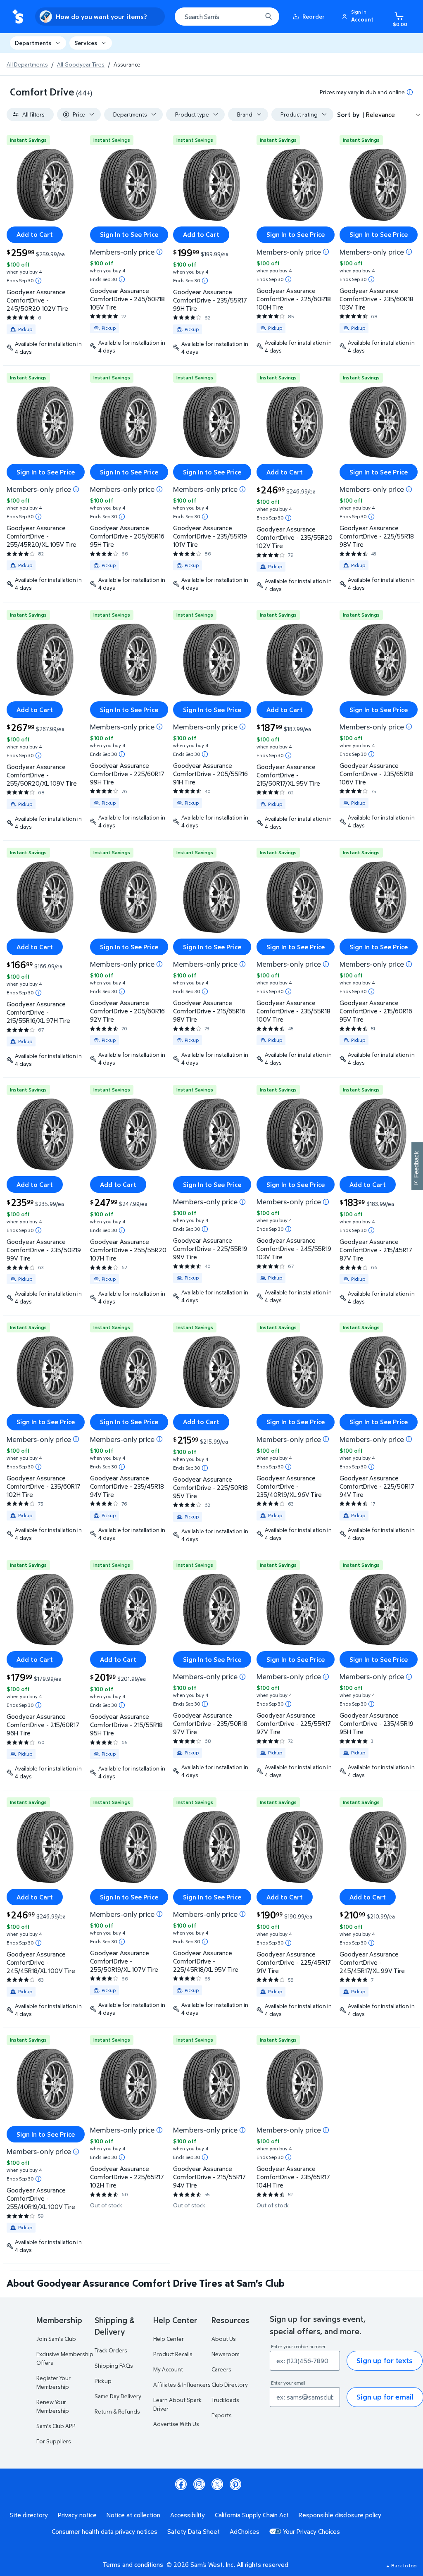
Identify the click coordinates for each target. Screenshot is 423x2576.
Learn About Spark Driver (177, 2404)
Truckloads (225, 2400)
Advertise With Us (176, 2424)
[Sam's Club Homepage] (18, 17)
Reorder (314, 16)
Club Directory (230, 2384)
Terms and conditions (133, 2564)
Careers (221, 2369)
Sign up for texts (385, 2360)
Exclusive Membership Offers (65, 2358)
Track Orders (111, 2350)
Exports (222, 2415)
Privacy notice (77, 2515)
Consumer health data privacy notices (105, 2531)
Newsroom (226, 2354)
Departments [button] (33, 43)
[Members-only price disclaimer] (159, 252)
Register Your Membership (53, 2382)
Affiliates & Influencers (182, 2384)
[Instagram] (199, 2484)
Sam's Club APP (56, 2426)
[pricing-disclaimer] (410, 92)
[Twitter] (217, 2484)
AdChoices (245, 2531)
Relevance (380, 114)
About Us (224, 2339)
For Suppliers (54, 2441)
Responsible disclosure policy (340, 2515)
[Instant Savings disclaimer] (38, 281)
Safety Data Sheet (194, 2531)
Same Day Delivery (118, 2396)
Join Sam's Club (56, 2339)
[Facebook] (181, 2484)
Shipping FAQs (114, 2365)
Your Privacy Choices (311, 2531)
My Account (168, 2369)
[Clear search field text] (250, 17)
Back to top (404, 2565)
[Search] (269, 17)
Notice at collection (133, 2515)
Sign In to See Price (129, 234)
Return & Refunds (117, 2411)
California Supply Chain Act (252, 2515)
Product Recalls (173, 2354)
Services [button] (86, 43)
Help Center (169, 2339)
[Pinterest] (235, 2484)
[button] (359, 17)
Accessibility (188, 2515)
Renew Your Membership (53, 2406)
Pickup (103, 2381)
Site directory (29, 2515)
